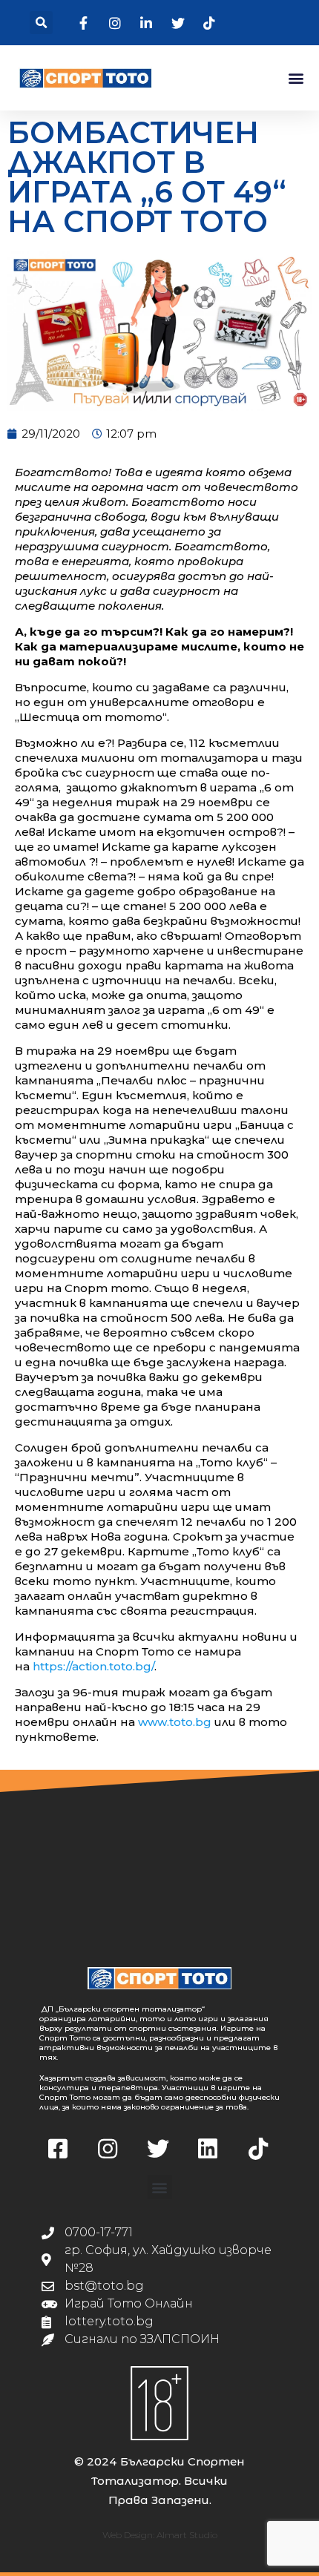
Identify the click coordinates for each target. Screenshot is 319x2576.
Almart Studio (187, 2535)
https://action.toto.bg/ (93, 1666)
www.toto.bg (175, 1722)
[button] (41, 23)
